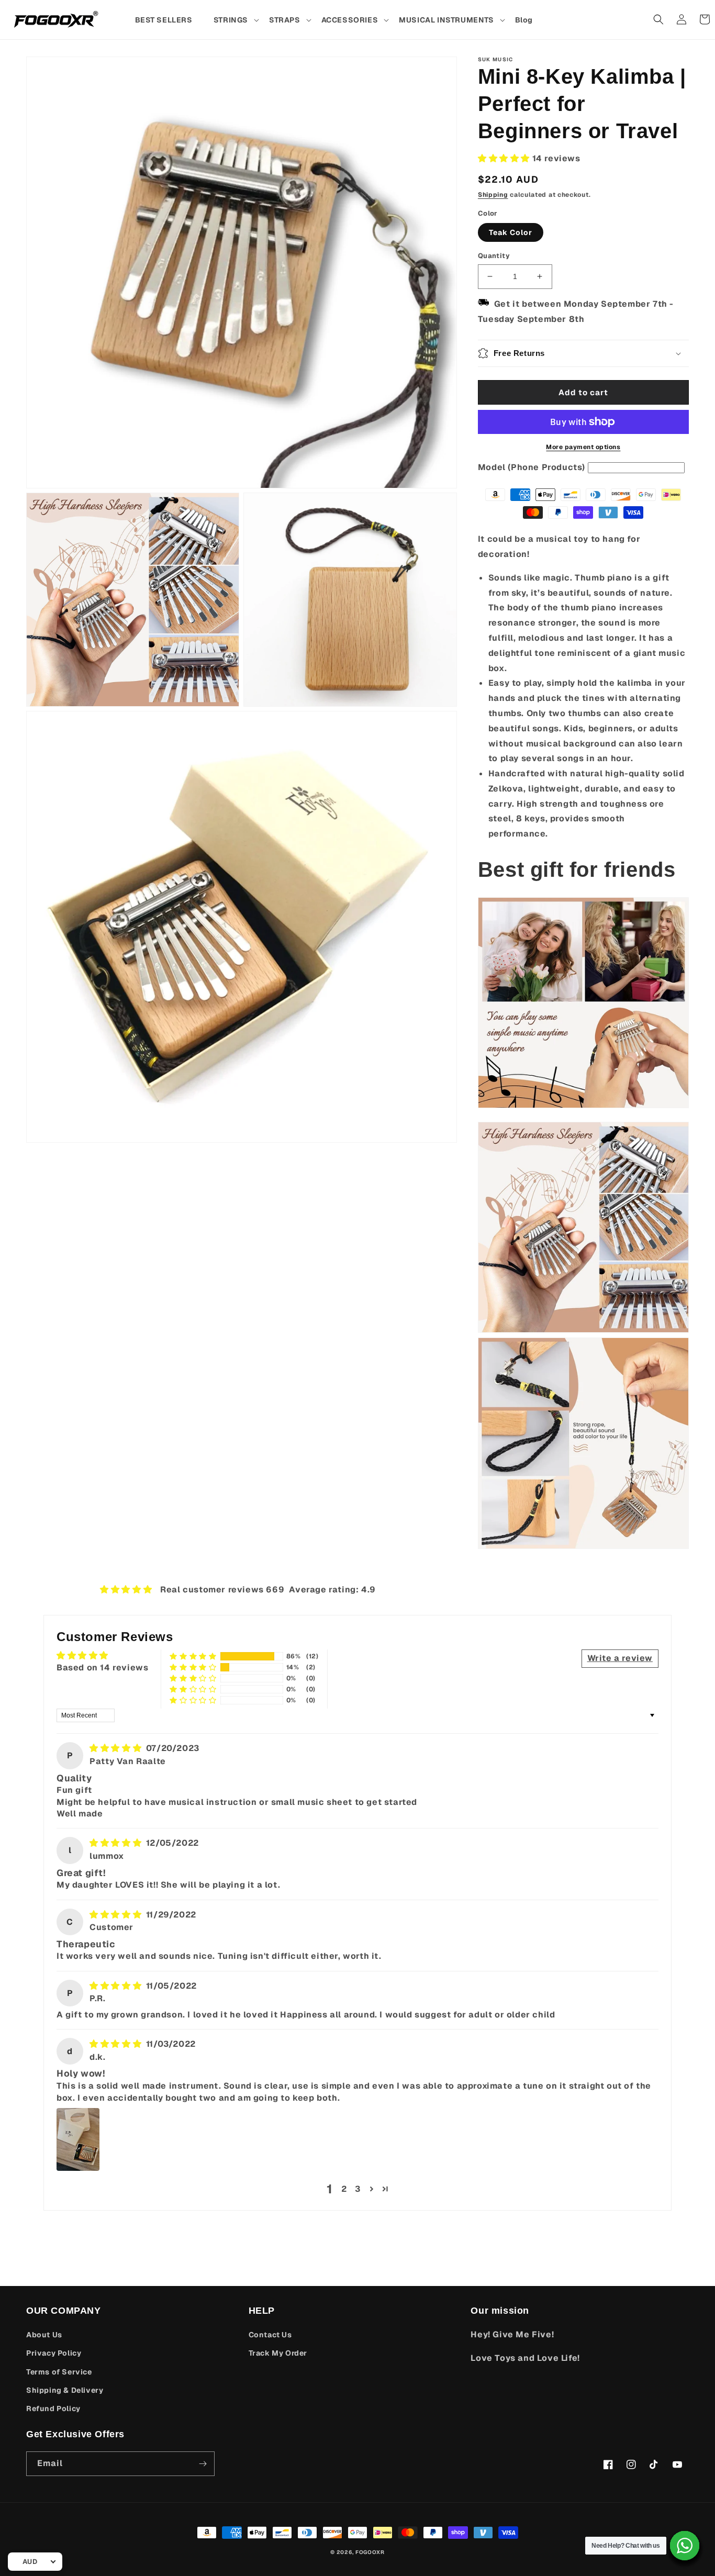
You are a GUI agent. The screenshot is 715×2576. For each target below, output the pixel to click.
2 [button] (344, 2189)
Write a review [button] (620, 1658)
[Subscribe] (203, 2464)
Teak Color (511, 232)
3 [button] (358, 2189)
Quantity (494, 256)
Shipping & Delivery (65, 2390)
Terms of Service (59, 2372)
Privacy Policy (54, 2353)
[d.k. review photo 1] (78, 2139)
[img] (117, 1748)
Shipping (493, 195)
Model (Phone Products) (532, 467)
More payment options (583, 447)
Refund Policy (53, 2408)
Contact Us (270, 2335)
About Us (44, 2335)
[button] (236, 20)
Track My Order (278, 2353)
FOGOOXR (370, 2552)
